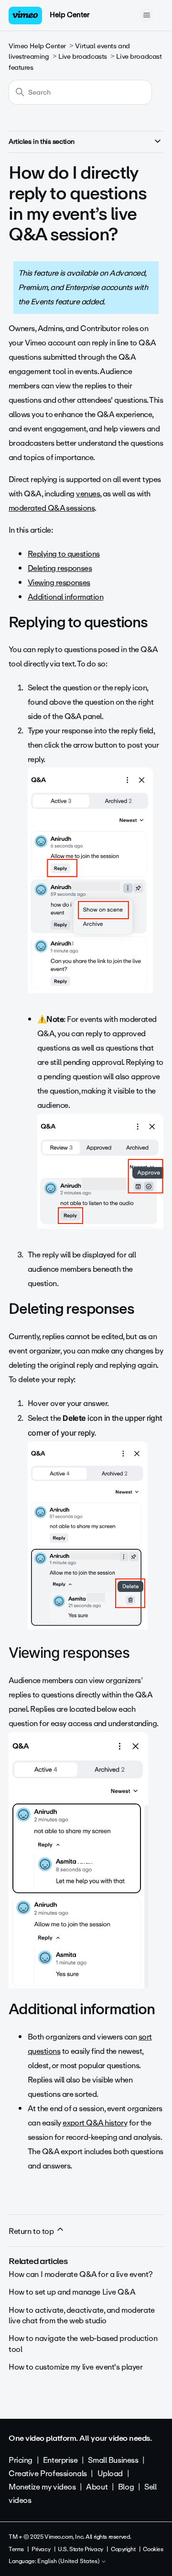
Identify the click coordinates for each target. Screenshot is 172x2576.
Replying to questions (64, 554)
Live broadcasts (83, 57)
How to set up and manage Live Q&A (72, 2292)
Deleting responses (60, 568)
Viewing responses (59, 583)
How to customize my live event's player (76, 2367)
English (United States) (69, 2562)
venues (88, 494)
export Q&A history (95, 2123)
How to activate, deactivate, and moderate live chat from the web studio (82, 2315)
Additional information (65, 597)
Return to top (32, 2231)
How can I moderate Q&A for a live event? (81, 2274)
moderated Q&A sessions (52, 508)
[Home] (25, 16)
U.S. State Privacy (80, 2549)
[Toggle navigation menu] (146, 15)
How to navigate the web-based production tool (83, 2344)
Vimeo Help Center (37, 46)
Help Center (70, 15)
